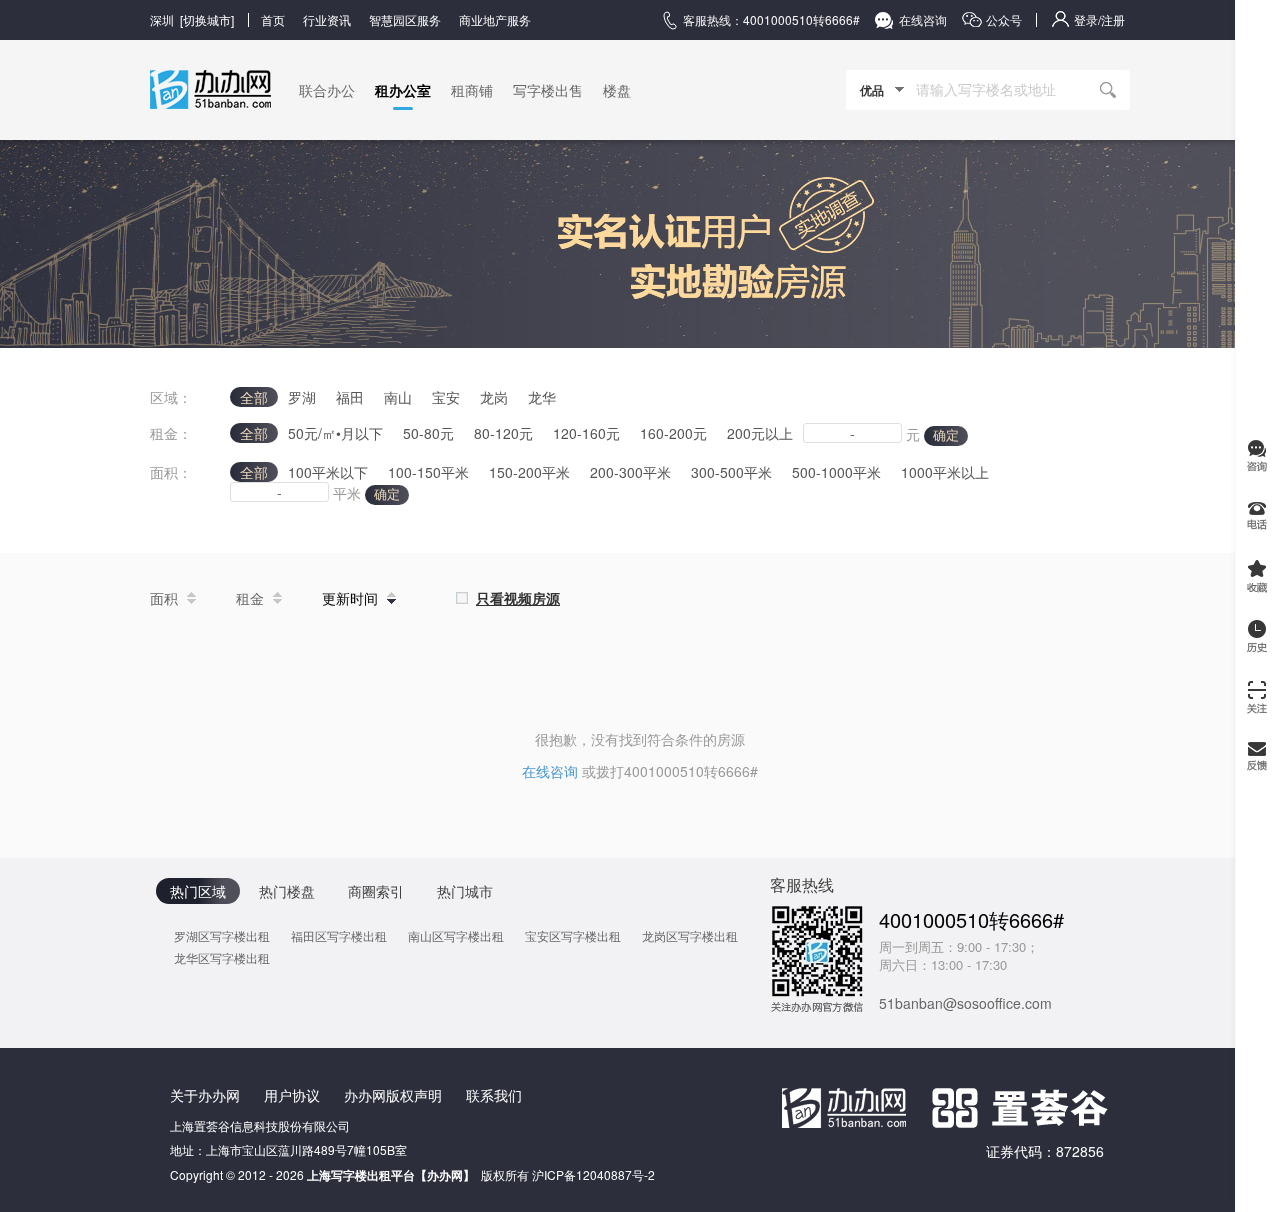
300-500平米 (731, 472)
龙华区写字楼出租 (222, 957)
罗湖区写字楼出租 (222, 935)
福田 (350, 397)
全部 (254, 397)
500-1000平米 (836, 472)
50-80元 (428, 433)
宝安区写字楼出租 (573, 935)
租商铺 (472, 90)
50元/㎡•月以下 (335, 433)
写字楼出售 (548, 90)
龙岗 (494, 397)
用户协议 (292, 1095)
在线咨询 (923, 19)
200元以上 (760, 433)
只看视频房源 (518, 598)
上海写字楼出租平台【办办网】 (391, 1175)
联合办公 (327, 90)
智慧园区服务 (405, 19)
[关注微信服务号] (1258, 696)
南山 (398, 397)
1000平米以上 (945, 472)
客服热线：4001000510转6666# (771, 19)
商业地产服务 (495, 19)
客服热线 (802, 884)
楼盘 (617, 90)
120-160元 (586, 433)
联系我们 (494, 1095)
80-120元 (503, 433)
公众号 (1004, 19)
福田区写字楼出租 (339, 935)
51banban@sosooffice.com (965, 1003)
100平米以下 (328, 472)
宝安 (446, 397)
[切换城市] (192, 19)
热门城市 (465, 891)
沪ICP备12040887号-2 (593, 1174)
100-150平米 (428, 472)
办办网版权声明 (393, 1095)
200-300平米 (630, 472)
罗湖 (302, 397)
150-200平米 (529, 472)
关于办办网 (205, 1095)
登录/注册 (1099, 19)
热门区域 (198, 891)
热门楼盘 (287, 891)
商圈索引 (376, 891)
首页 (273, 19)
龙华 (542, 397)
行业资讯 (327, 19)
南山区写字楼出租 (456, 935)
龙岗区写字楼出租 (690, 935)
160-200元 (673, 433)
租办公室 (403, 90)
